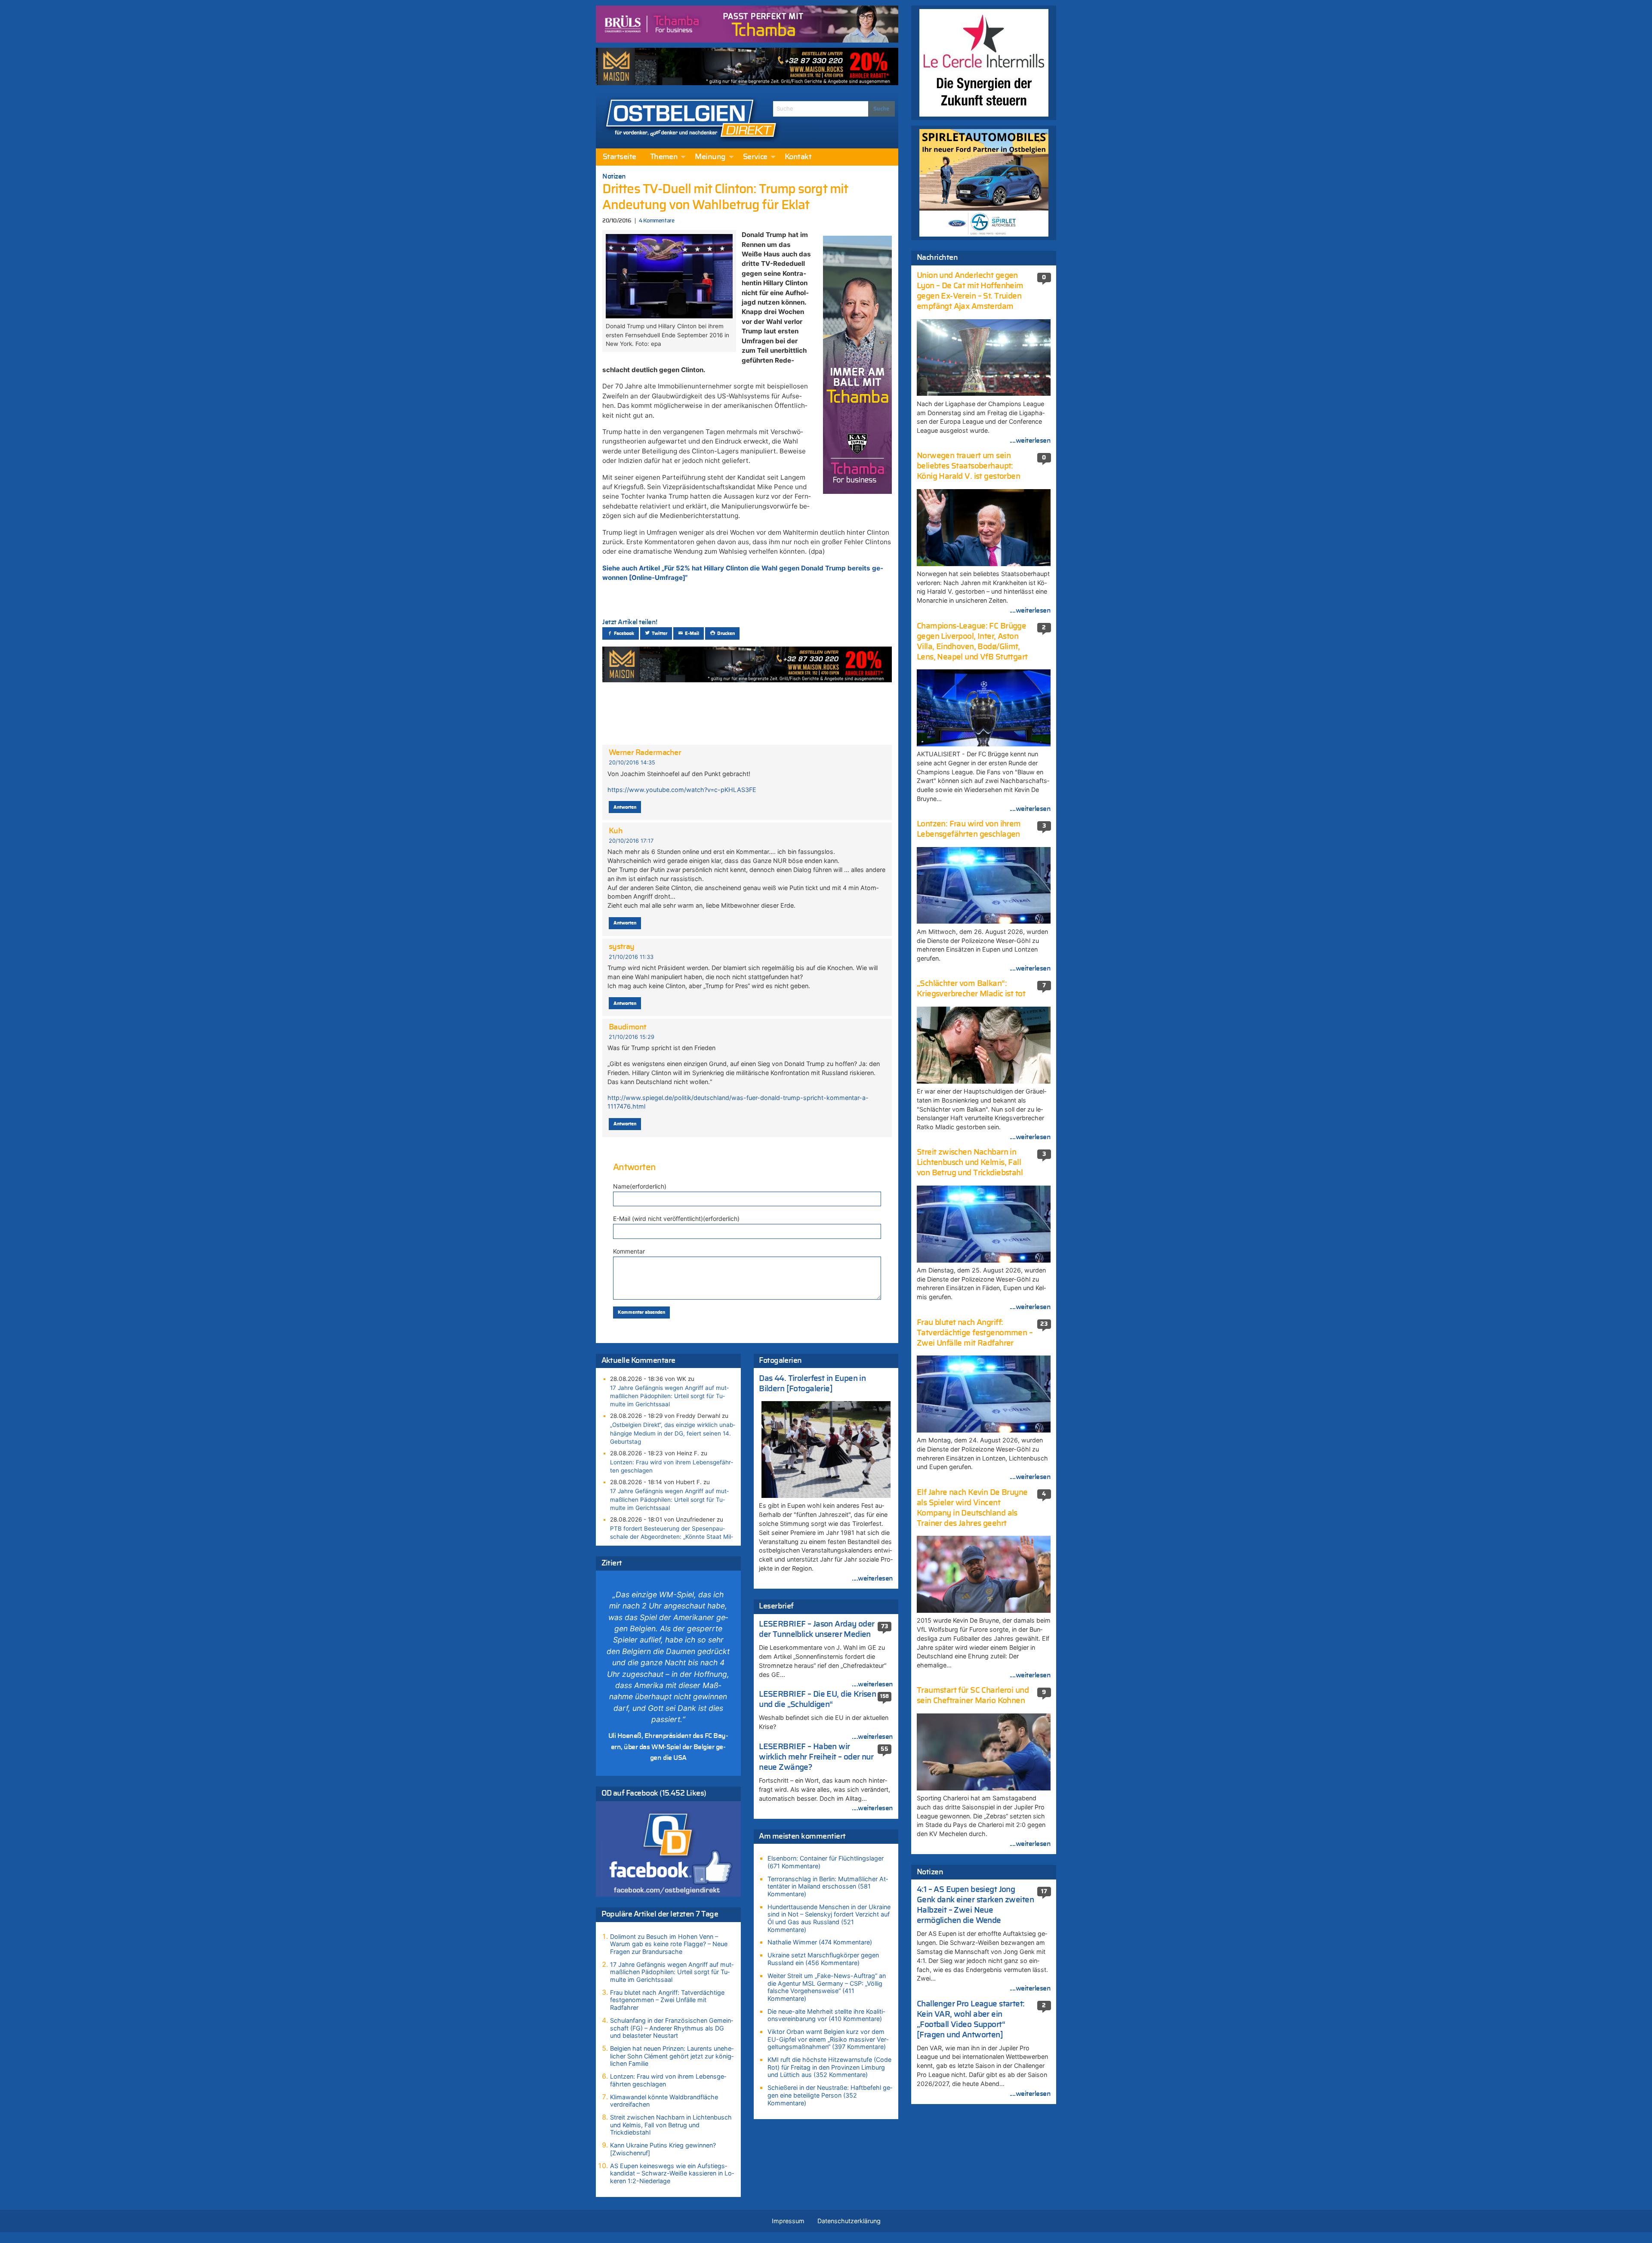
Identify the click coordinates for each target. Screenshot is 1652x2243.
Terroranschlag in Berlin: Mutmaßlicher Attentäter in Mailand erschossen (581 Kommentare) (828, 1886)
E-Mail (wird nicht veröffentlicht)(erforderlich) (676, 1219)
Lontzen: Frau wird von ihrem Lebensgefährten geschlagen (672, 1466)
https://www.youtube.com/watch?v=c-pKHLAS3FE (682, 790)
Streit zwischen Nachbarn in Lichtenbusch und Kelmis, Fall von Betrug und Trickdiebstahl (671, 2125)
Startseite (619, 157)
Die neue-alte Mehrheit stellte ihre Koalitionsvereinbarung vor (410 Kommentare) (826, 2015)
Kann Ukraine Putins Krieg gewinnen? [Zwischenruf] (663, 2149)
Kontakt (798, 157)
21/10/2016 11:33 (631, 957)
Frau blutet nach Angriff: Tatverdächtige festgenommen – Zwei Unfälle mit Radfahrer (667, 2000)
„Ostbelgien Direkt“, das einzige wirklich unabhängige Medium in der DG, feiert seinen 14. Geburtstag (673, 1433)
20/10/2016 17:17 (631, 841)
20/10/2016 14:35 (632, 763)
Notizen (614, 176)
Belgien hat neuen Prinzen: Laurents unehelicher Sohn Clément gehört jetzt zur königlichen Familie (672, 2056)
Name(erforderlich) (640, 1186)
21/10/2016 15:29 (632, 1037)
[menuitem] (619, 157)
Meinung (710, 157)
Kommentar (629, 1251)
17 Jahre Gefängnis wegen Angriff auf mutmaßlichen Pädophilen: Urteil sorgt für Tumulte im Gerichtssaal (669, 1396)
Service (755, 157)
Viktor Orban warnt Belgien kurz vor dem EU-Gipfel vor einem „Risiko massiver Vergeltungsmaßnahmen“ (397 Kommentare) (828, 2039)
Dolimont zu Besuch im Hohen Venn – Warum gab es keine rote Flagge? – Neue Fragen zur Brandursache (669, 1944)
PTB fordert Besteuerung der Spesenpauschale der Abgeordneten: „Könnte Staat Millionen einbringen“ (672, 1537)
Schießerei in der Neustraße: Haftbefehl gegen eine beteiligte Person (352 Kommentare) (830, 2095)
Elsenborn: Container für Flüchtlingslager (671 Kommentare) (826, 1862)
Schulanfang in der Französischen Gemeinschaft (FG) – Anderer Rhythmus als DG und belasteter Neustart (672, 2028)
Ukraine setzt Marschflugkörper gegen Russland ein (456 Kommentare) (823, 1959)
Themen (664, 157)
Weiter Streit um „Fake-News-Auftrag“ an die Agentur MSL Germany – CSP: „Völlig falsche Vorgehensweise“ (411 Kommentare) (827, 1987)
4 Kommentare (656, 221)
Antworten (625, 807)
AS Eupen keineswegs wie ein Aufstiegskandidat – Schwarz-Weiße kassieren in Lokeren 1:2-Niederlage (672, 2173)
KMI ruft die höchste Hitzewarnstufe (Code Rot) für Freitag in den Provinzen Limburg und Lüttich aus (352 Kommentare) (829, 2067)
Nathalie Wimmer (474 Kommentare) (820, 1942)
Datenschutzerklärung (849, 2221)
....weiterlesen (872, 1578)
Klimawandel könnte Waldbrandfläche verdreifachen (664, 2101)
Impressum (788, 2221)
